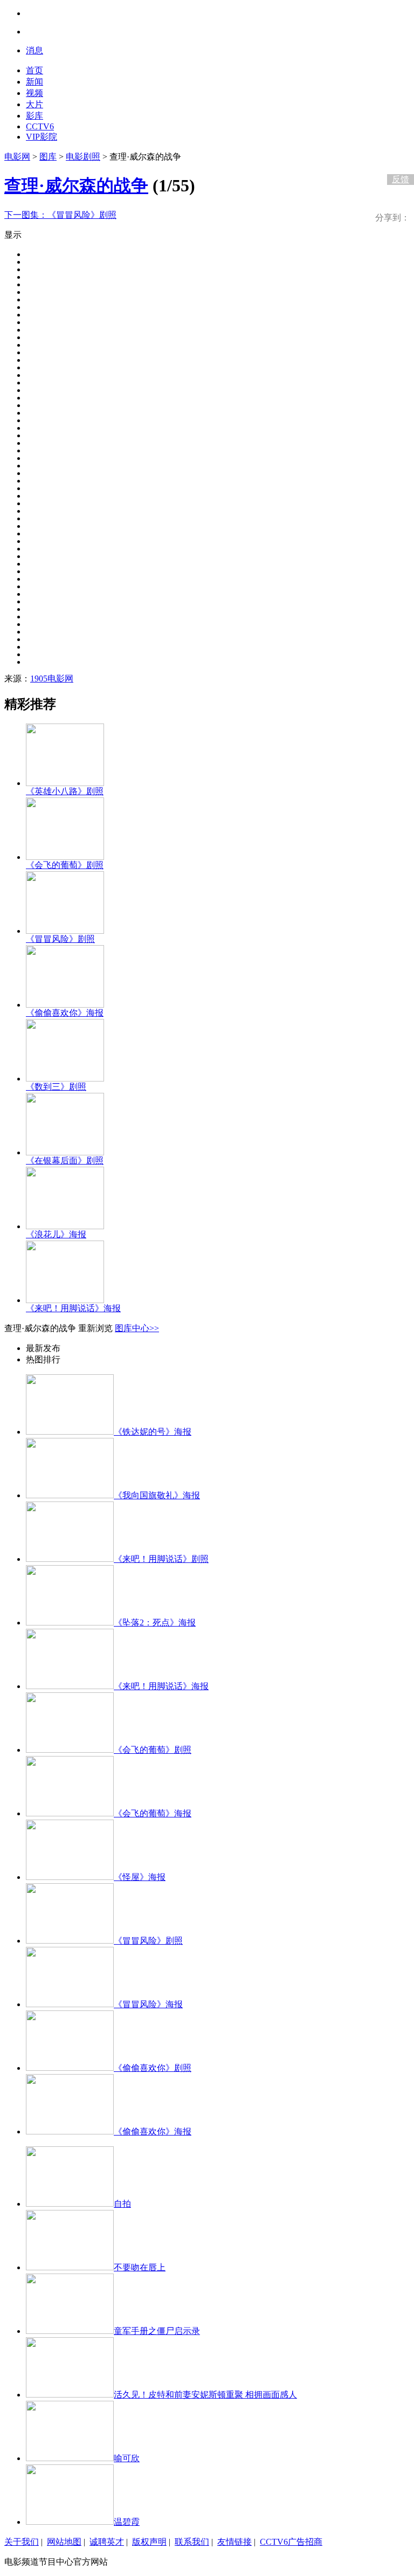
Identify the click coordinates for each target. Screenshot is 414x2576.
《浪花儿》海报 (56, 1234)
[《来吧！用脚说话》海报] (65, 1300)
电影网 (17, 157)
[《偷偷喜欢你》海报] (65, 1005)
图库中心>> (137, 1328)
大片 (34, 104)
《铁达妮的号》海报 (153, 1432)
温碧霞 (127, 2522)
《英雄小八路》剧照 (65, 791)
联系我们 (192, 2542)
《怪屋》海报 (140, 1877)
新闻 (34, 82)
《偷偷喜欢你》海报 (65, 1013)
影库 (34, 116)
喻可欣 (127, 2458)
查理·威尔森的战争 (76, 185)
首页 (34, 70)
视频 (34, 93)
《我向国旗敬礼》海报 (157, 1495)
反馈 (401, 179)
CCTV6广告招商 (291, 2542)
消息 (34, 50)
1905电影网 (52, 679)
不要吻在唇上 (140, 2267)
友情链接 (234, 2542)
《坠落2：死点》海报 (155, 1623)
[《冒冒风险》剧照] (65, 931)
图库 (48, 157)
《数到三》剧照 (56, 1087)
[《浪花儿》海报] (65, 1226)
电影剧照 (83, 157)
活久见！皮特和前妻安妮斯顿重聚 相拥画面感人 (205, 2395)
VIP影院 (42, 137)
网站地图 (64, 2542)
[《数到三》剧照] (65, 1079)
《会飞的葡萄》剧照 (65, 865)
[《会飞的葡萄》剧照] (65, 857)
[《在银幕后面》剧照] (65, 1152)
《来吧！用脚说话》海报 (73, 1308)
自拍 (122, 2204)
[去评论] (398, 157)
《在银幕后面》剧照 (65, 1160)
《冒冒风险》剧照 (60, 215)
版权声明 (149, 2542)
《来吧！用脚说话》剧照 (161, 1559)
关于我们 (22, 2542)
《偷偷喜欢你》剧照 (153, 2068)
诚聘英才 (107, 2542)
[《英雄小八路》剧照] (65, 783)
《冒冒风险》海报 (148, 2004)
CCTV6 (40, 126)
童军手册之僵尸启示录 (157, 2331)
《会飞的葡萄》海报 (153, 1813)
